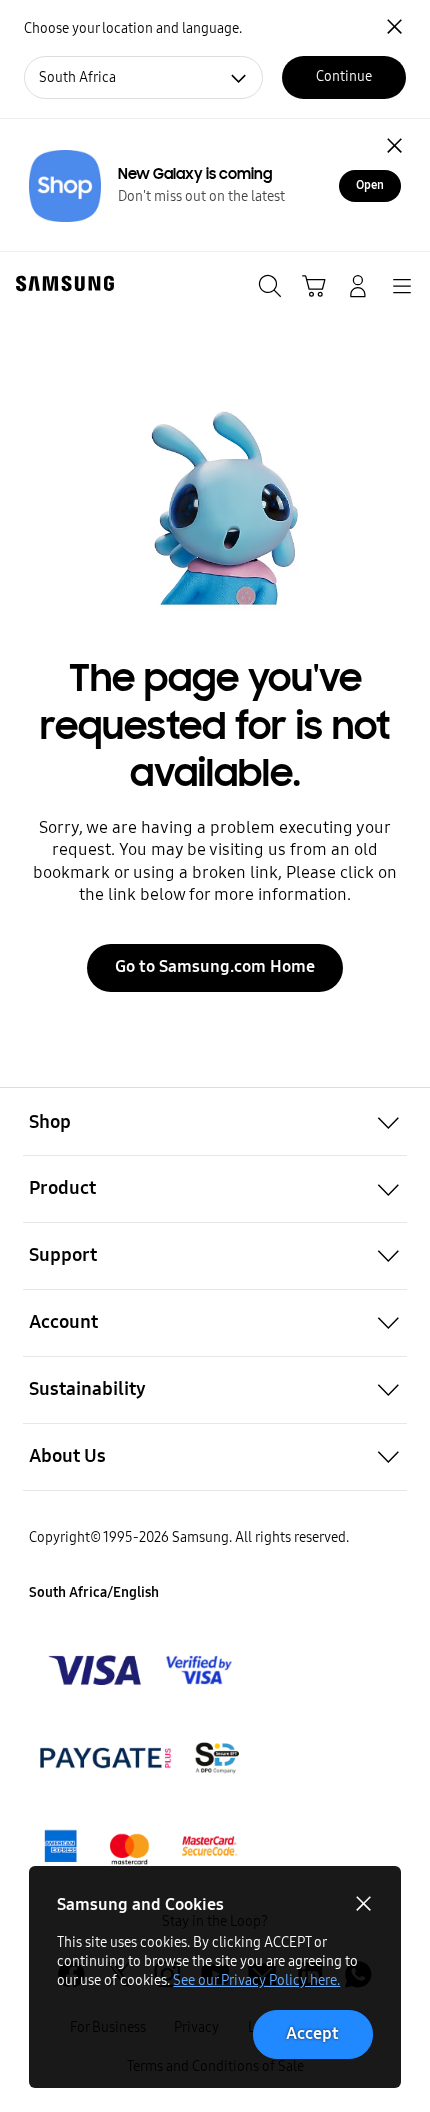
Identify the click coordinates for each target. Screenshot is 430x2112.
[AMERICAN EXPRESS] (141, 1758)
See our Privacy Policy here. (256, 1980)
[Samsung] (61, 283)
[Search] (270, 286)
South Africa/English (94, 1592)
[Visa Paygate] (141, 1847)
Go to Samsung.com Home (215, 966)
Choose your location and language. (133, 28)
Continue (344, 76)
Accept (312, 2033)
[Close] (395, 145)
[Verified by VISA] (141, 1670)
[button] (215, 1121)
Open (370, 185)
